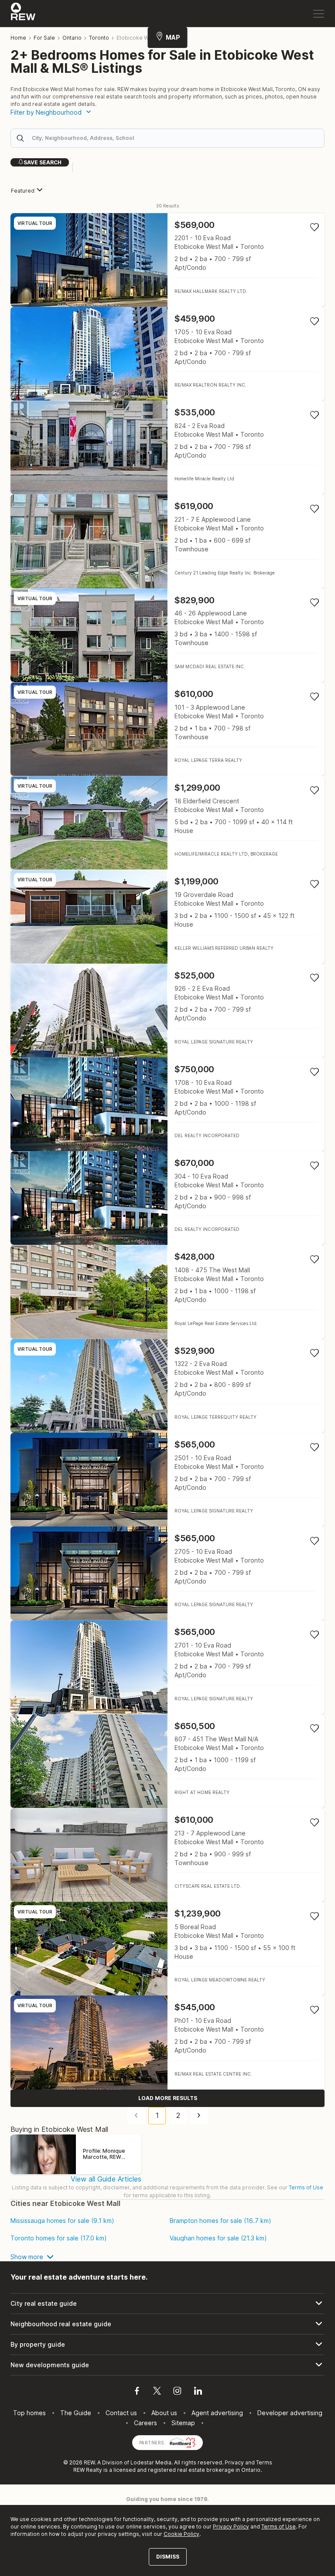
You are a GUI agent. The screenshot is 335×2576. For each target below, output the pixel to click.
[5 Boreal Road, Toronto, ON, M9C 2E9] (167, 1949)
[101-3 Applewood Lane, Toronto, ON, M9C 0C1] (167, 729)
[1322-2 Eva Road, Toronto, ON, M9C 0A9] (167, 1386)
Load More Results (168, 2098)
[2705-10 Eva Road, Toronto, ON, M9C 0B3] (167, 1573)
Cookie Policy (181, 2534)
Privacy (234, 2462)
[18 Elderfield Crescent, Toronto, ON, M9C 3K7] (167, 823)
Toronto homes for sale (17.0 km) (59, 2238)
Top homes (29, 2413)
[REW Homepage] (23, 14)
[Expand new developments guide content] (167, 2365)
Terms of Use (306, 2187)
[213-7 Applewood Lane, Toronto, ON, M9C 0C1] (167, 1855)
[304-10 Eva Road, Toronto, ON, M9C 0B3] (167, 1198)
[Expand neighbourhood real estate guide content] (167, 2324)
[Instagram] (177, 2392)
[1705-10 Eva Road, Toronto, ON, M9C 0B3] (167, 354)
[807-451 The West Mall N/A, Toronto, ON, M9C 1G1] (167, 1761)
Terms (264, 2462)
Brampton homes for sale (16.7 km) (220, 2221)
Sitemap (183, 2423)
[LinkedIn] (198, 2392)
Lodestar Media (151, 2462)
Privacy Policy (231, 2527)
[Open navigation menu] (319, 14)
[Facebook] (137, 2392)
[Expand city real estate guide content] (167, 2304)
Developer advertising (290, 2413)
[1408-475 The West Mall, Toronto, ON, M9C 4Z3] (167, 1292)
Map (173, 37)
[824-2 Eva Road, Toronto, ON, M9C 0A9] (167, 447)
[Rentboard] (183, 2442)
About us (164, 2413)
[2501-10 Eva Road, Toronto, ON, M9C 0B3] (167, 1480)
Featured (23, 191)
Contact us (121, 2413)
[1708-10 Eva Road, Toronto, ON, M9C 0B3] (167, 1104)
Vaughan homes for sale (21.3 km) (218, 2238)
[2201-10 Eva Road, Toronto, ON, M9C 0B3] (167, 260)
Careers (145, 2423)
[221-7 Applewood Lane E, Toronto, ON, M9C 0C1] (167, 541)
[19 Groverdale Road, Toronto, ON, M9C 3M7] (167, 916)
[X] (157, 2392)
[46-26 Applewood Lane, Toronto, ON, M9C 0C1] (167, 635)
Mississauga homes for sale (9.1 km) (62, 2221)
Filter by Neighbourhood (46, 112)
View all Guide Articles (106, 2179)
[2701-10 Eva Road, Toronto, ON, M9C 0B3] (167, 1667)
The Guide (76, 2413)
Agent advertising (217, 2413)
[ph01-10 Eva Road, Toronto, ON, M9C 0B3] (167, 2042)
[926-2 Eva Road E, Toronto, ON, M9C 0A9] (167, 1011)
